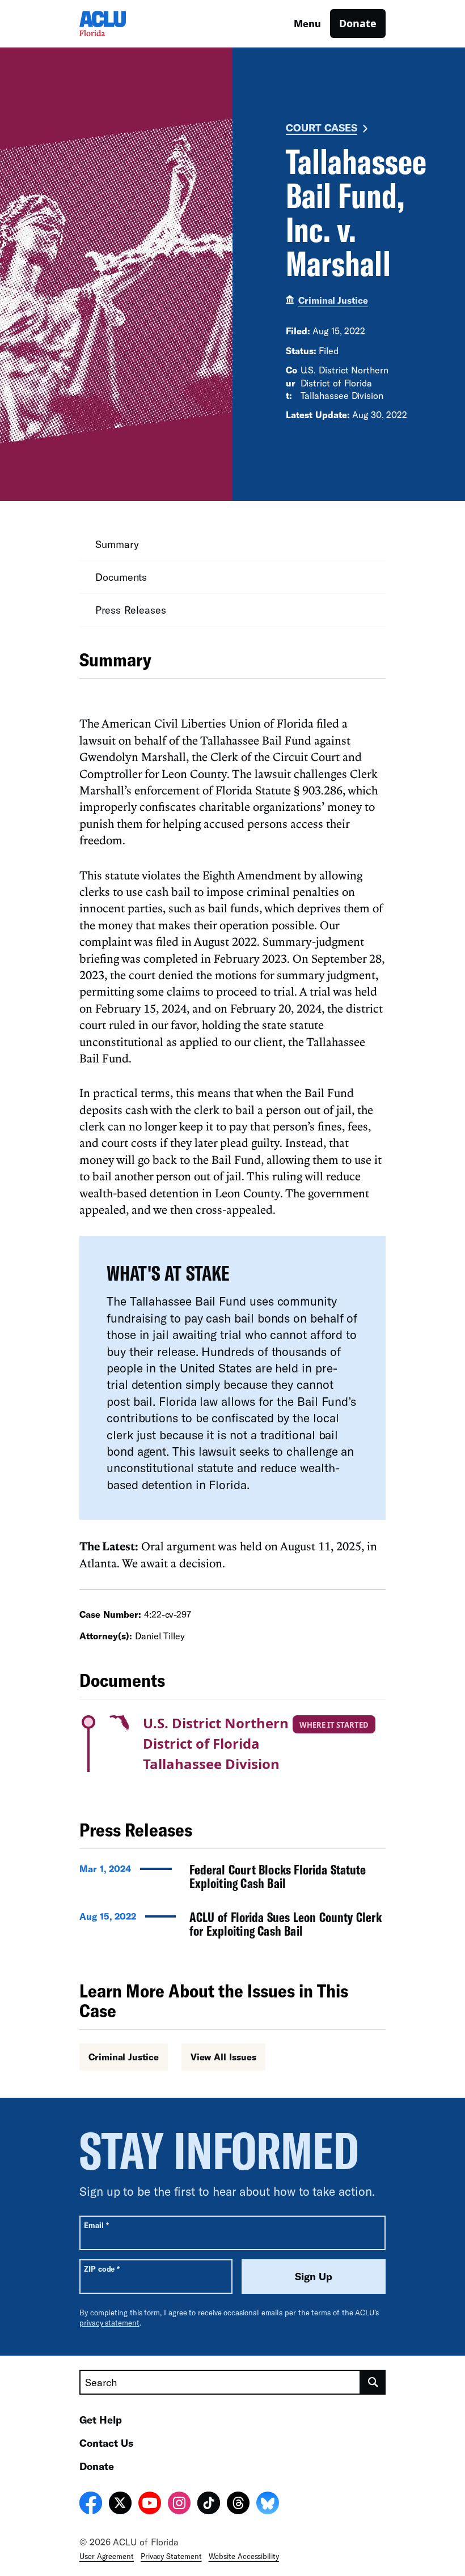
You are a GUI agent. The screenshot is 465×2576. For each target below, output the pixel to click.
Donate (358, 23)
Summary (117, 544)
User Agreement (107, 2556)
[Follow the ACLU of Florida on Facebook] (91, 2505)
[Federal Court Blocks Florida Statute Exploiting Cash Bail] (232, 1880)
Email (96, 2225)
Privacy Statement (171, 2556)
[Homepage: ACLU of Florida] (119, 24)
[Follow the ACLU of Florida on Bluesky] (268, 2505)
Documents (121, 577)
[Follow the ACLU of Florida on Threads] (238, 2505)
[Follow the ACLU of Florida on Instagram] (179, 2505)
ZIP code (102, 2269)
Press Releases (131, 610)
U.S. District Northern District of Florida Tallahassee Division (216, 1743)
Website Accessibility (244, 2556)
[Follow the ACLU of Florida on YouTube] (150, 2505)
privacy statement (109, 2323)
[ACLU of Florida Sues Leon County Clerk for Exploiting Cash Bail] (232, 1927)
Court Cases (322, 127)
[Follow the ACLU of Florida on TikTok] (209, 2505)
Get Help (101, 2420)
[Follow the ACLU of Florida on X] (120, 2505)
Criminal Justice (333, 300)
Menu (307, 23)
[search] (373, 2382)
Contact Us (106, 2443)
